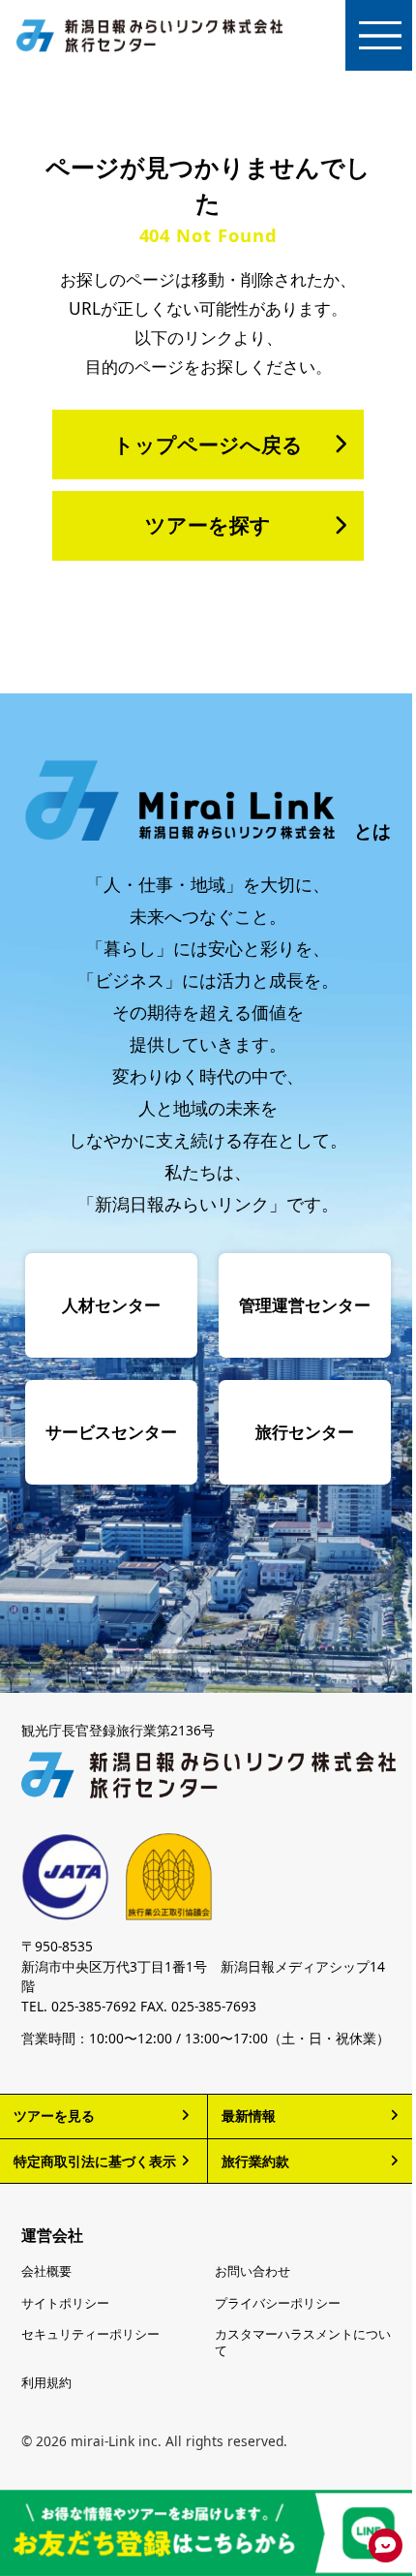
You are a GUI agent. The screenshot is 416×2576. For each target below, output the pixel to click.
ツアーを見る (54, 2116)
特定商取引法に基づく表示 (95, 2161)
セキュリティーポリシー (90, 2334)
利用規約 (46, 2383)
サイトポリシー (65, 2303)
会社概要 (46, 2271)
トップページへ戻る (208, 445)
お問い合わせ (253, 2271)
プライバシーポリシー (278, 2303)
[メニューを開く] (381, 35)
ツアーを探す (208, 525)
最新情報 (249, 2116)
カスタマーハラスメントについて (303, 2343)
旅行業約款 (255, 2161)
